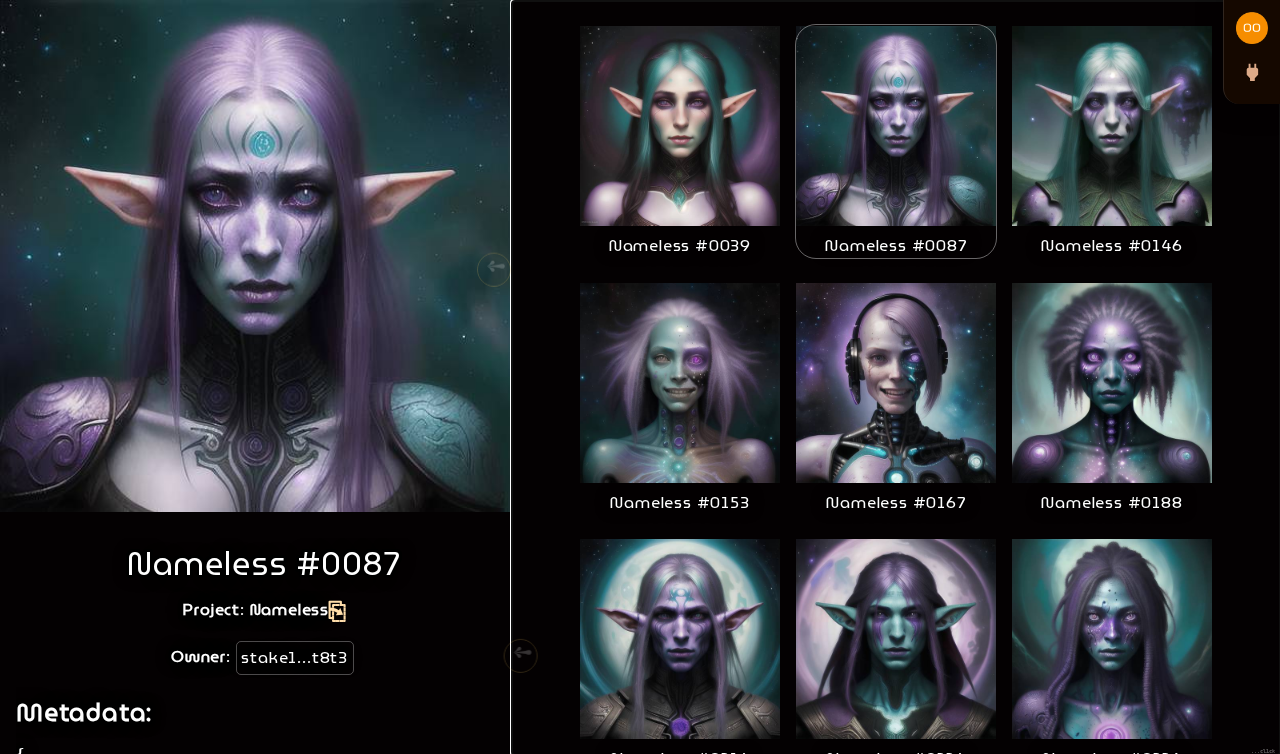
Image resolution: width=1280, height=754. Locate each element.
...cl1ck (1263, 751)
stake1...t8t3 (294, 657)
